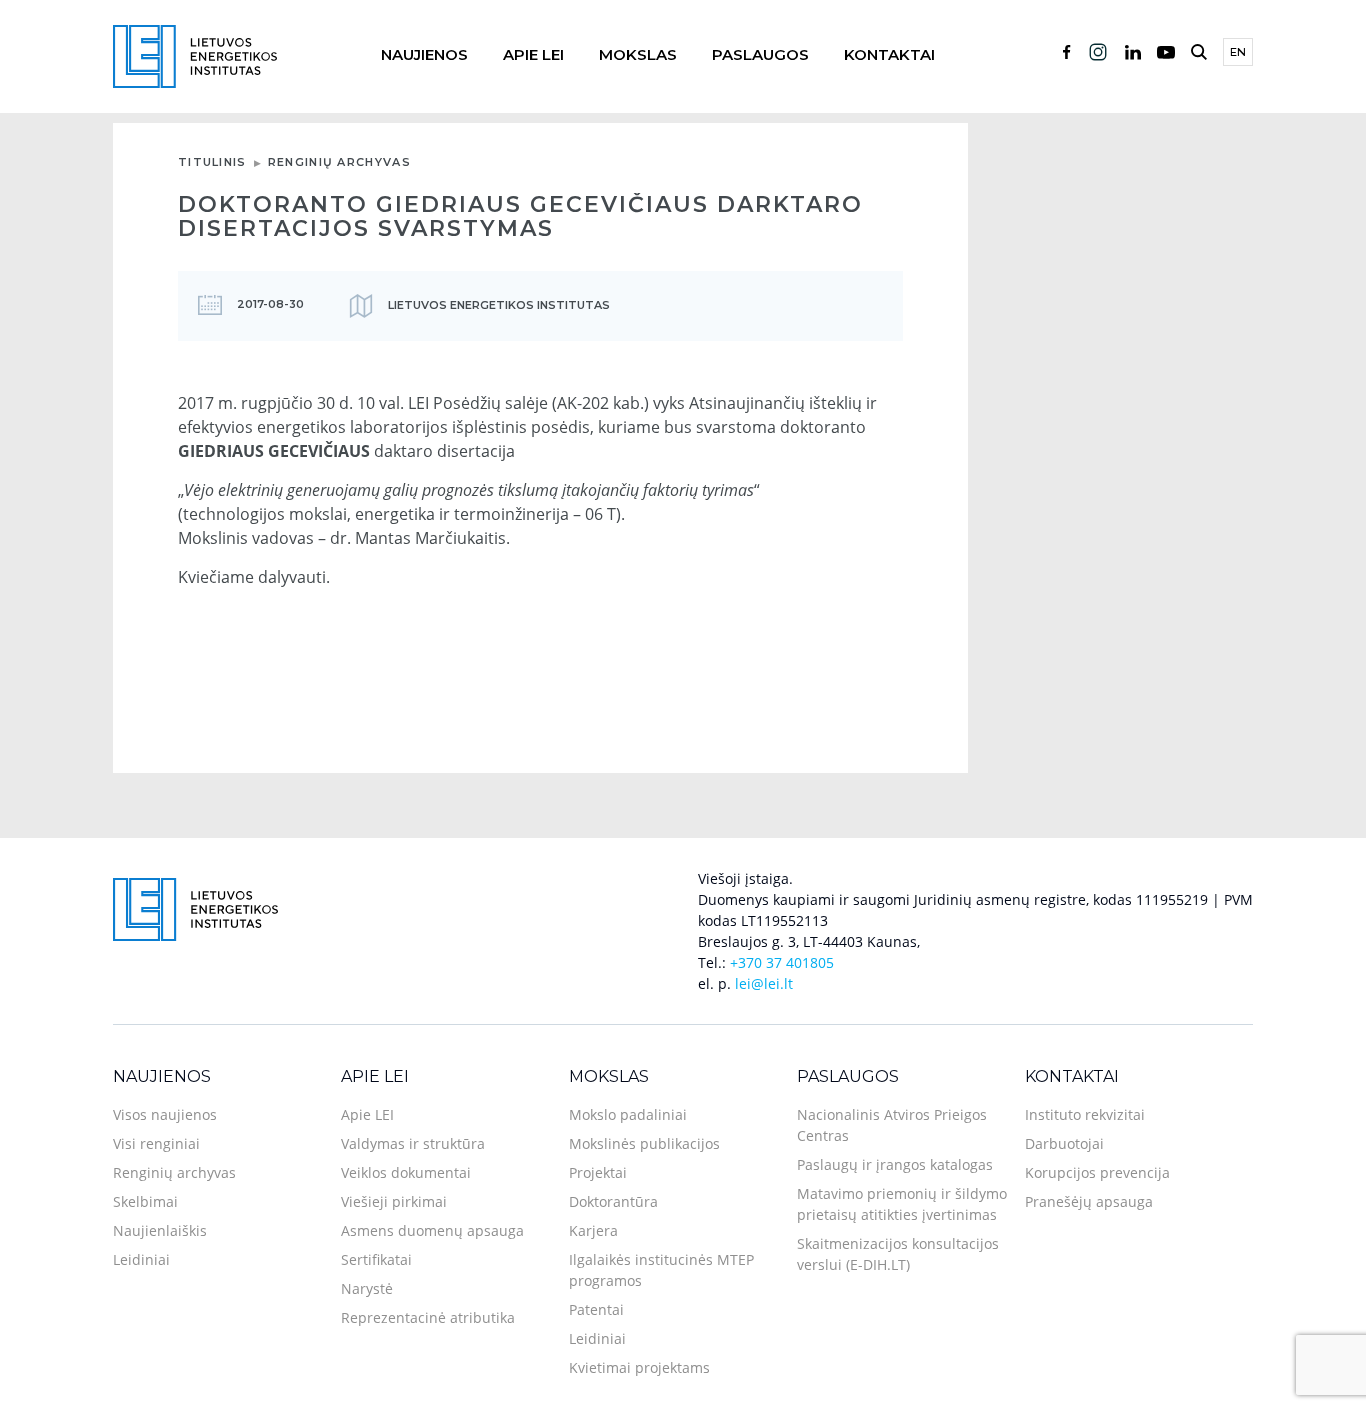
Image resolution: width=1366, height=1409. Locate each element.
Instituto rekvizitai (1085, 1114)
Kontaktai (889, 54)
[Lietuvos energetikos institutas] (195, 54)
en (1238, 52)
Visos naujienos (165, 1114)
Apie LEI (533, 54)
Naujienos (424, 54)
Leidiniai (141, 1259)
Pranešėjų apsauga (1089, 1201)
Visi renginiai (156, 1143)
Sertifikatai (376, 1259)
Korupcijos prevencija (1097, 1172)
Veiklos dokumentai (406, 1172)
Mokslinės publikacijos (644, 1143)
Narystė (367, 1288)
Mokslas (638, 54)
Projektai (598, 1172)
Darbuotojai (1064, 1143)
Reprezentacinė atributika (428, 1317)
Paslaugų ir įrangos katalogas (895, 1164)
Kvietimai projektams (639, 1367)
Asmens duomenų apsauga (432, 1230)
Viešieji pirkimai (394, 1201)
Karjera (593, 1230)
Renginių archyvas (339, 162)
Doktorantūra (613, 1201)
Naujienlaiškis (160, 1230)
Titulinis (212, 162)
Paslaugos (760, 54)
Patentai (596, 1309)
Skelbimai (145, 1201)
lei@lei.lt (764, 983)
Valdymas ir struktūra (413, 1143)
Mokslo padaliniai (628, 1114)
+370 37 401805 (782, 962)
